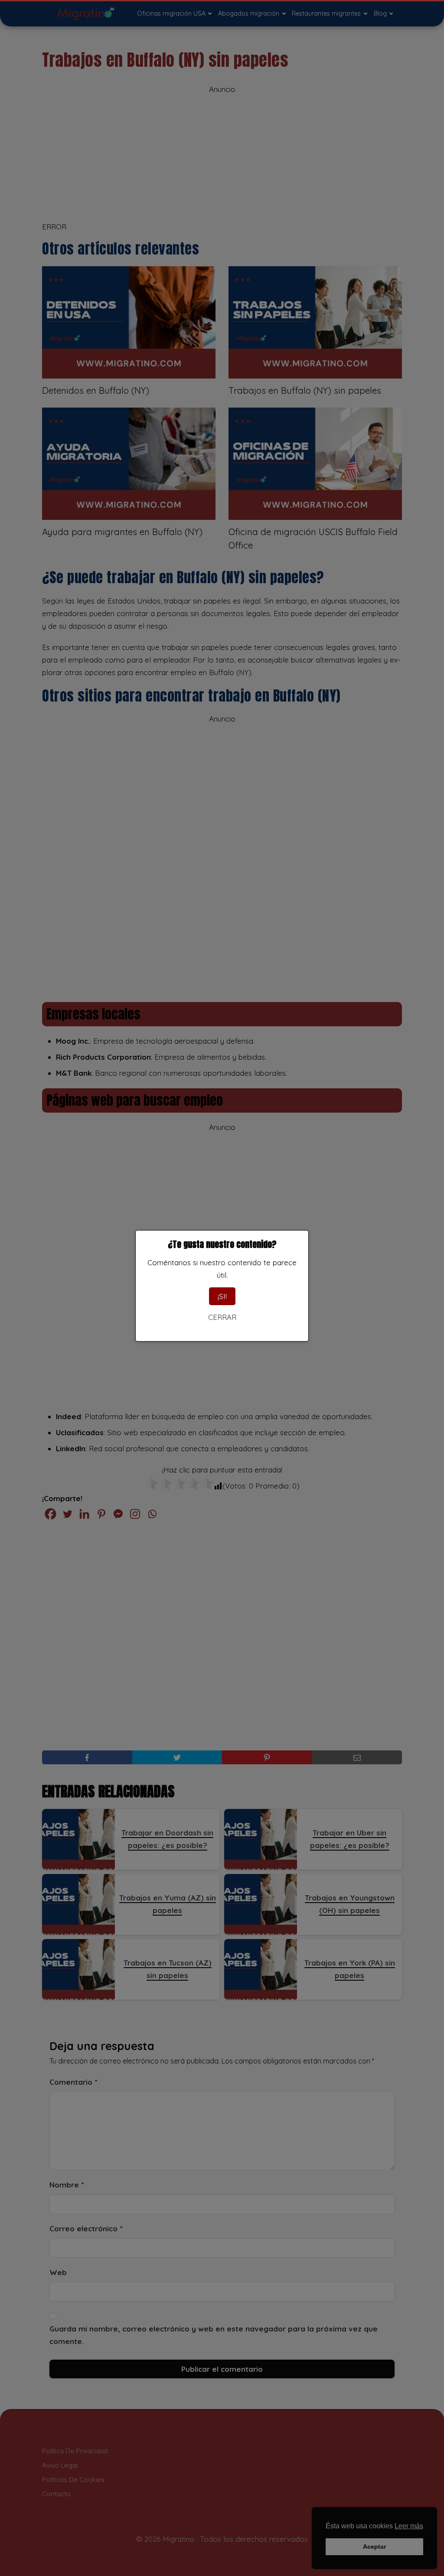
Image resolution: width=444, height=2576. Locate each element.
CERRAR (222, 1317)
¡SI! (222, 1296)
